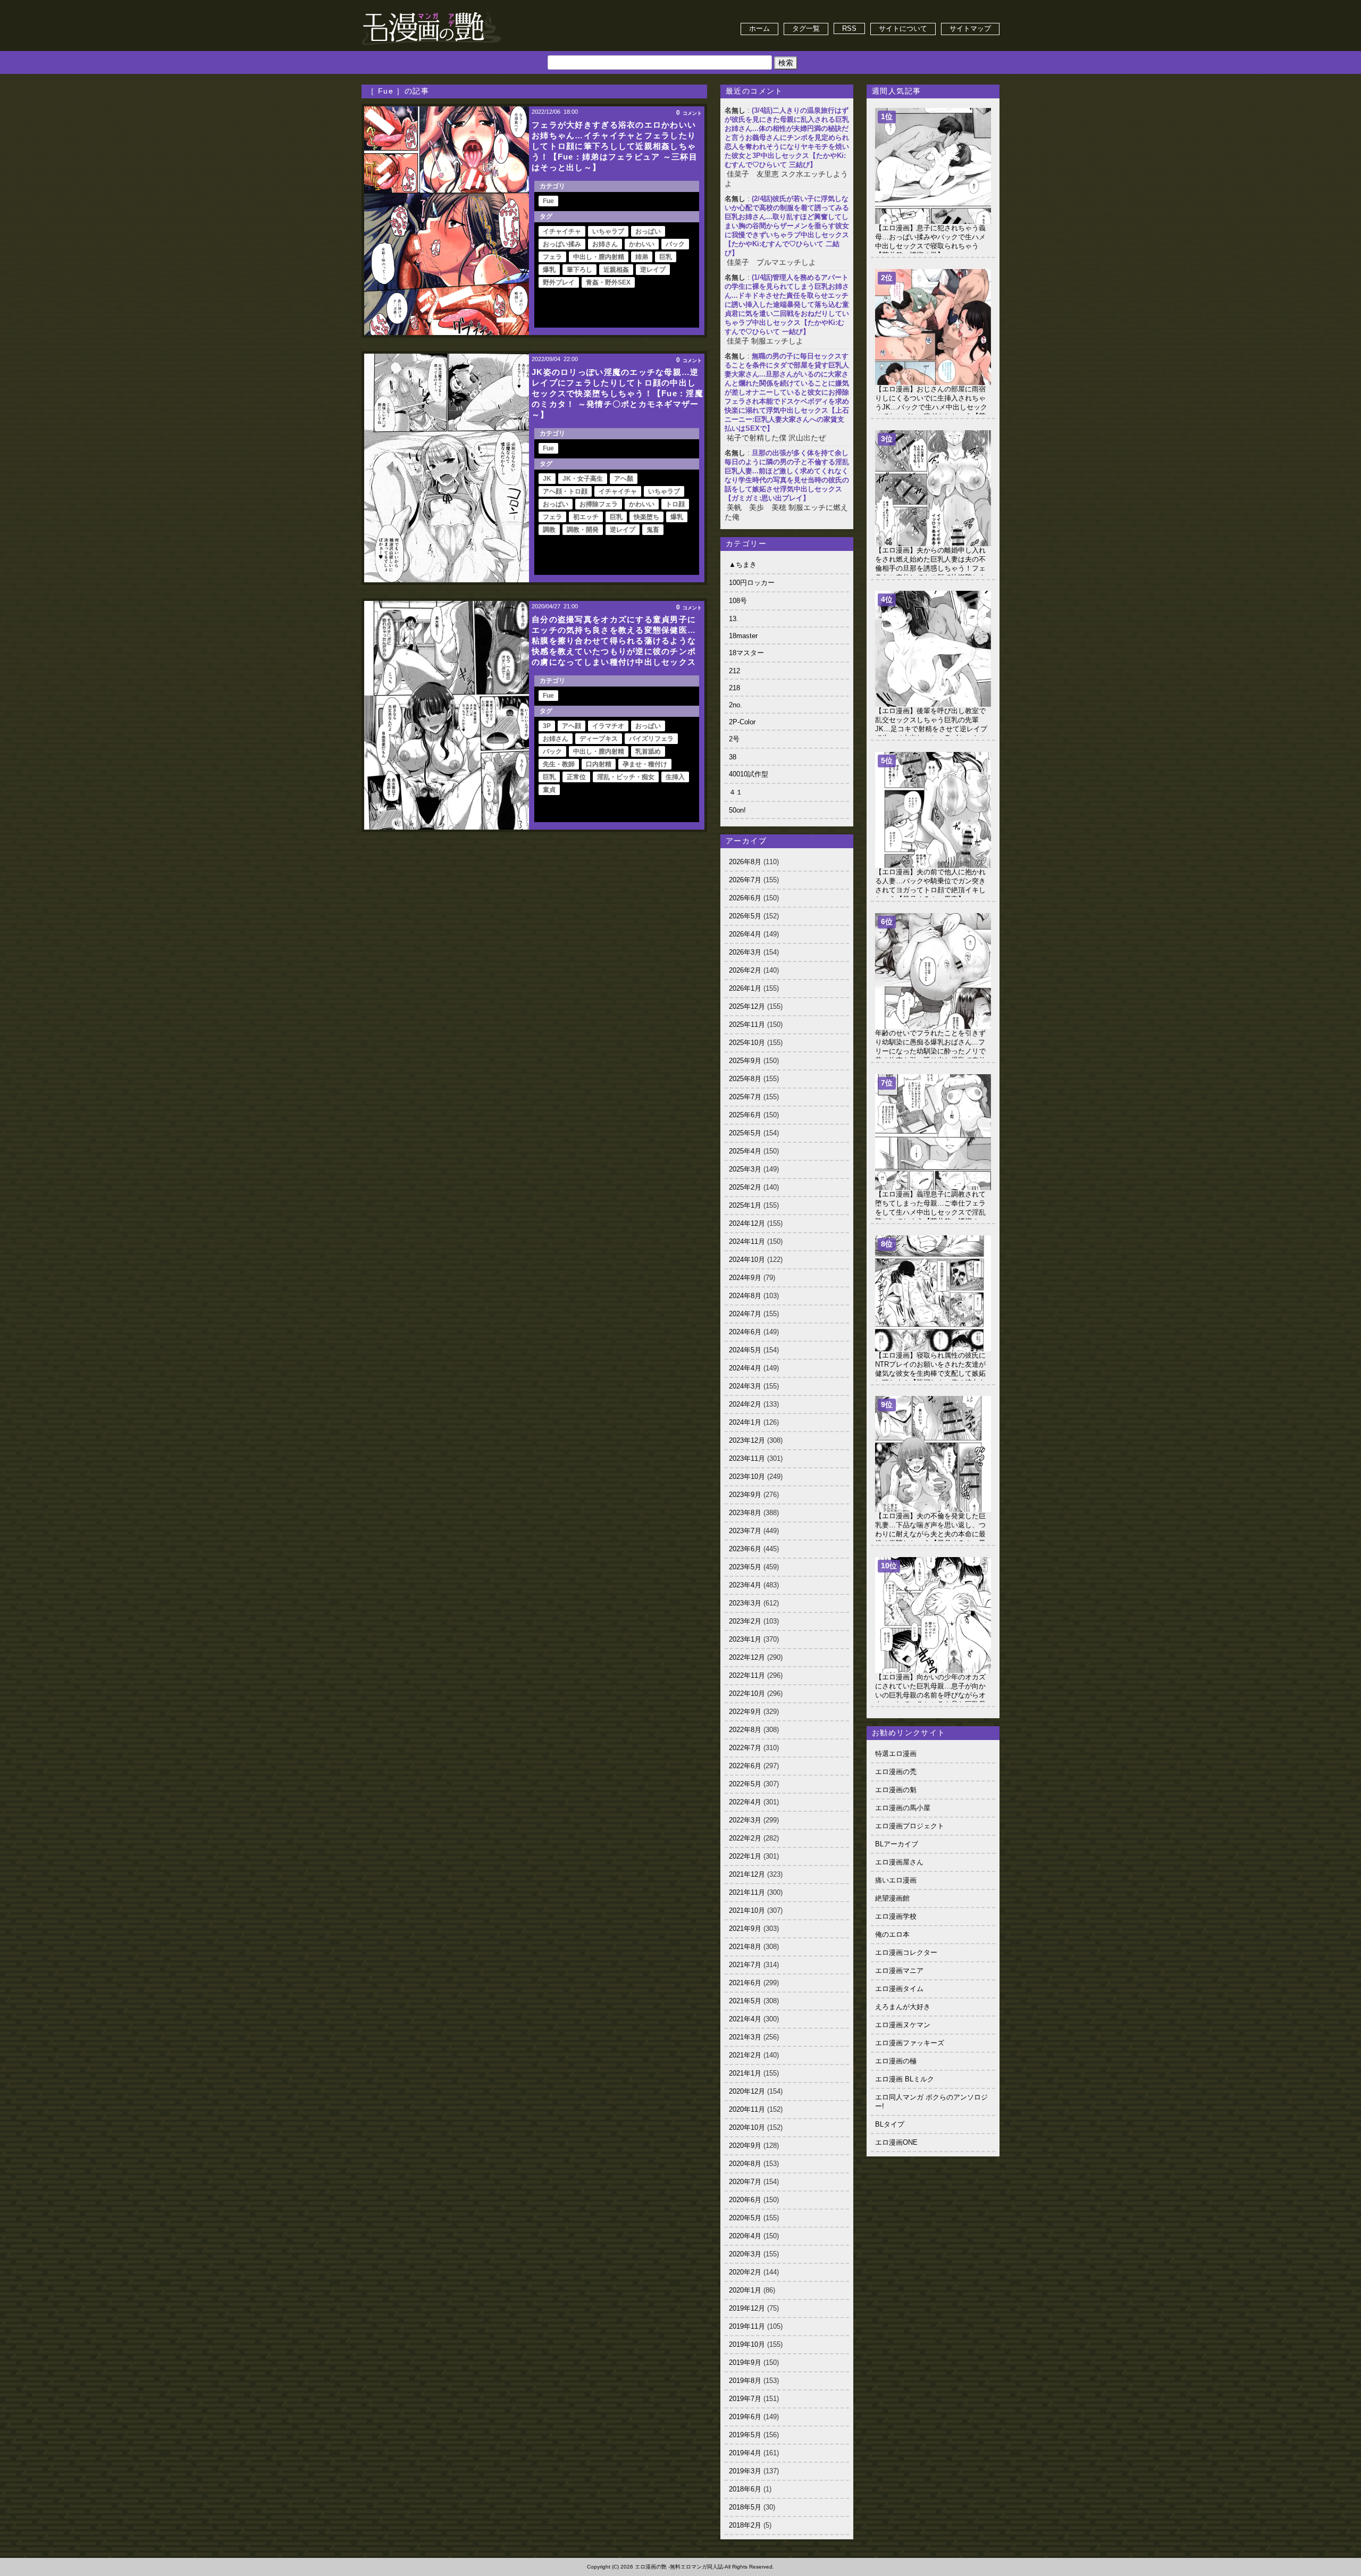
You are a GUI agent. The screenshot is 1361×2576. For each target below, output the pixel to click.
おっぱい (648, 231)
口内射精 (599, 764)
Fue (548, 201)
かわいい (642, 244)
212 (734, 671)
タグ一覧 (806, 28)
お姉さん (605, 244)
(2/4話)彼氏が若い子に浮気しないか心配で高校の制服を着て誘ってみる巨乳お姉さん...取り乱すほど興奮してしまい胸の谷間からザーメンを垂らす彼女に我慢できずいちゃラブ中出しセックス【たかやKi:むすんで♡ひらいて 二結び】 (787, 226)
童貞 (549, 790)
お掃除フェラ (599, 504)
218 (734, 688)
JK (547, 479)
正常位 (576, 777)
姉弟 (642, 257)
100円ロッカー (752, 583)
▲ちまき (743, 564)
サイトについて (903, 28)
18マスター (746, 653)
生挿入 (675, 777)
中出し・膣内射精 (599, 257)
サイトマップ (970, 28)
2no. (736, 705)
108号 (738, 601)
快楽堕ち (646, 517)
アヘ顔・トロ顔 (565, 491)
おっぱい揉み (562, 244)
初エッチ (586, 517)
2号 (734, 739)
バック (675, 244)
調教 (549, 530)
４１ (736, 792)
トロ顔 (675, 504)
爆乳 (549, 270)
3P (547, 726)
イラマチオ (608, 726)
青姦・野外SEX (608, 282)
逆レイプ (653, 270)
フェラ (552, 257)
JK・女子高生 (583, 479)
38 (733, 757)
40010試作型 (749, 774)
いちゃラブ (608, 231)
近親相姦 (616, 270)
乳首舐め (648, 751)
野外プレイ (559, 282)
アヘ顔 (572, 726)
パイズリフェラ (651, 739)
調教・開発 (583, 530)
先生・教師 (559, 764)
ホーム (759, 28)
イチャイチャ (562, 231)
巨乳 (666, 257)
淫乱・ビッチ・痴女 (626, 777)
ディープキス (599, 739)
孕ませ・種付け (645, 764)
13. (734, 619)
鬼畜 (653, 530)
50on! (737, 810)
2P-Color (742, 722)
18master (743, 636)
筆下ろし (579, 270)
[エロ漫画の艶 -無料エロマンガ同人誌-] (432, 11)
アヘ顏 (624, 479)
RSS (849, 28)
